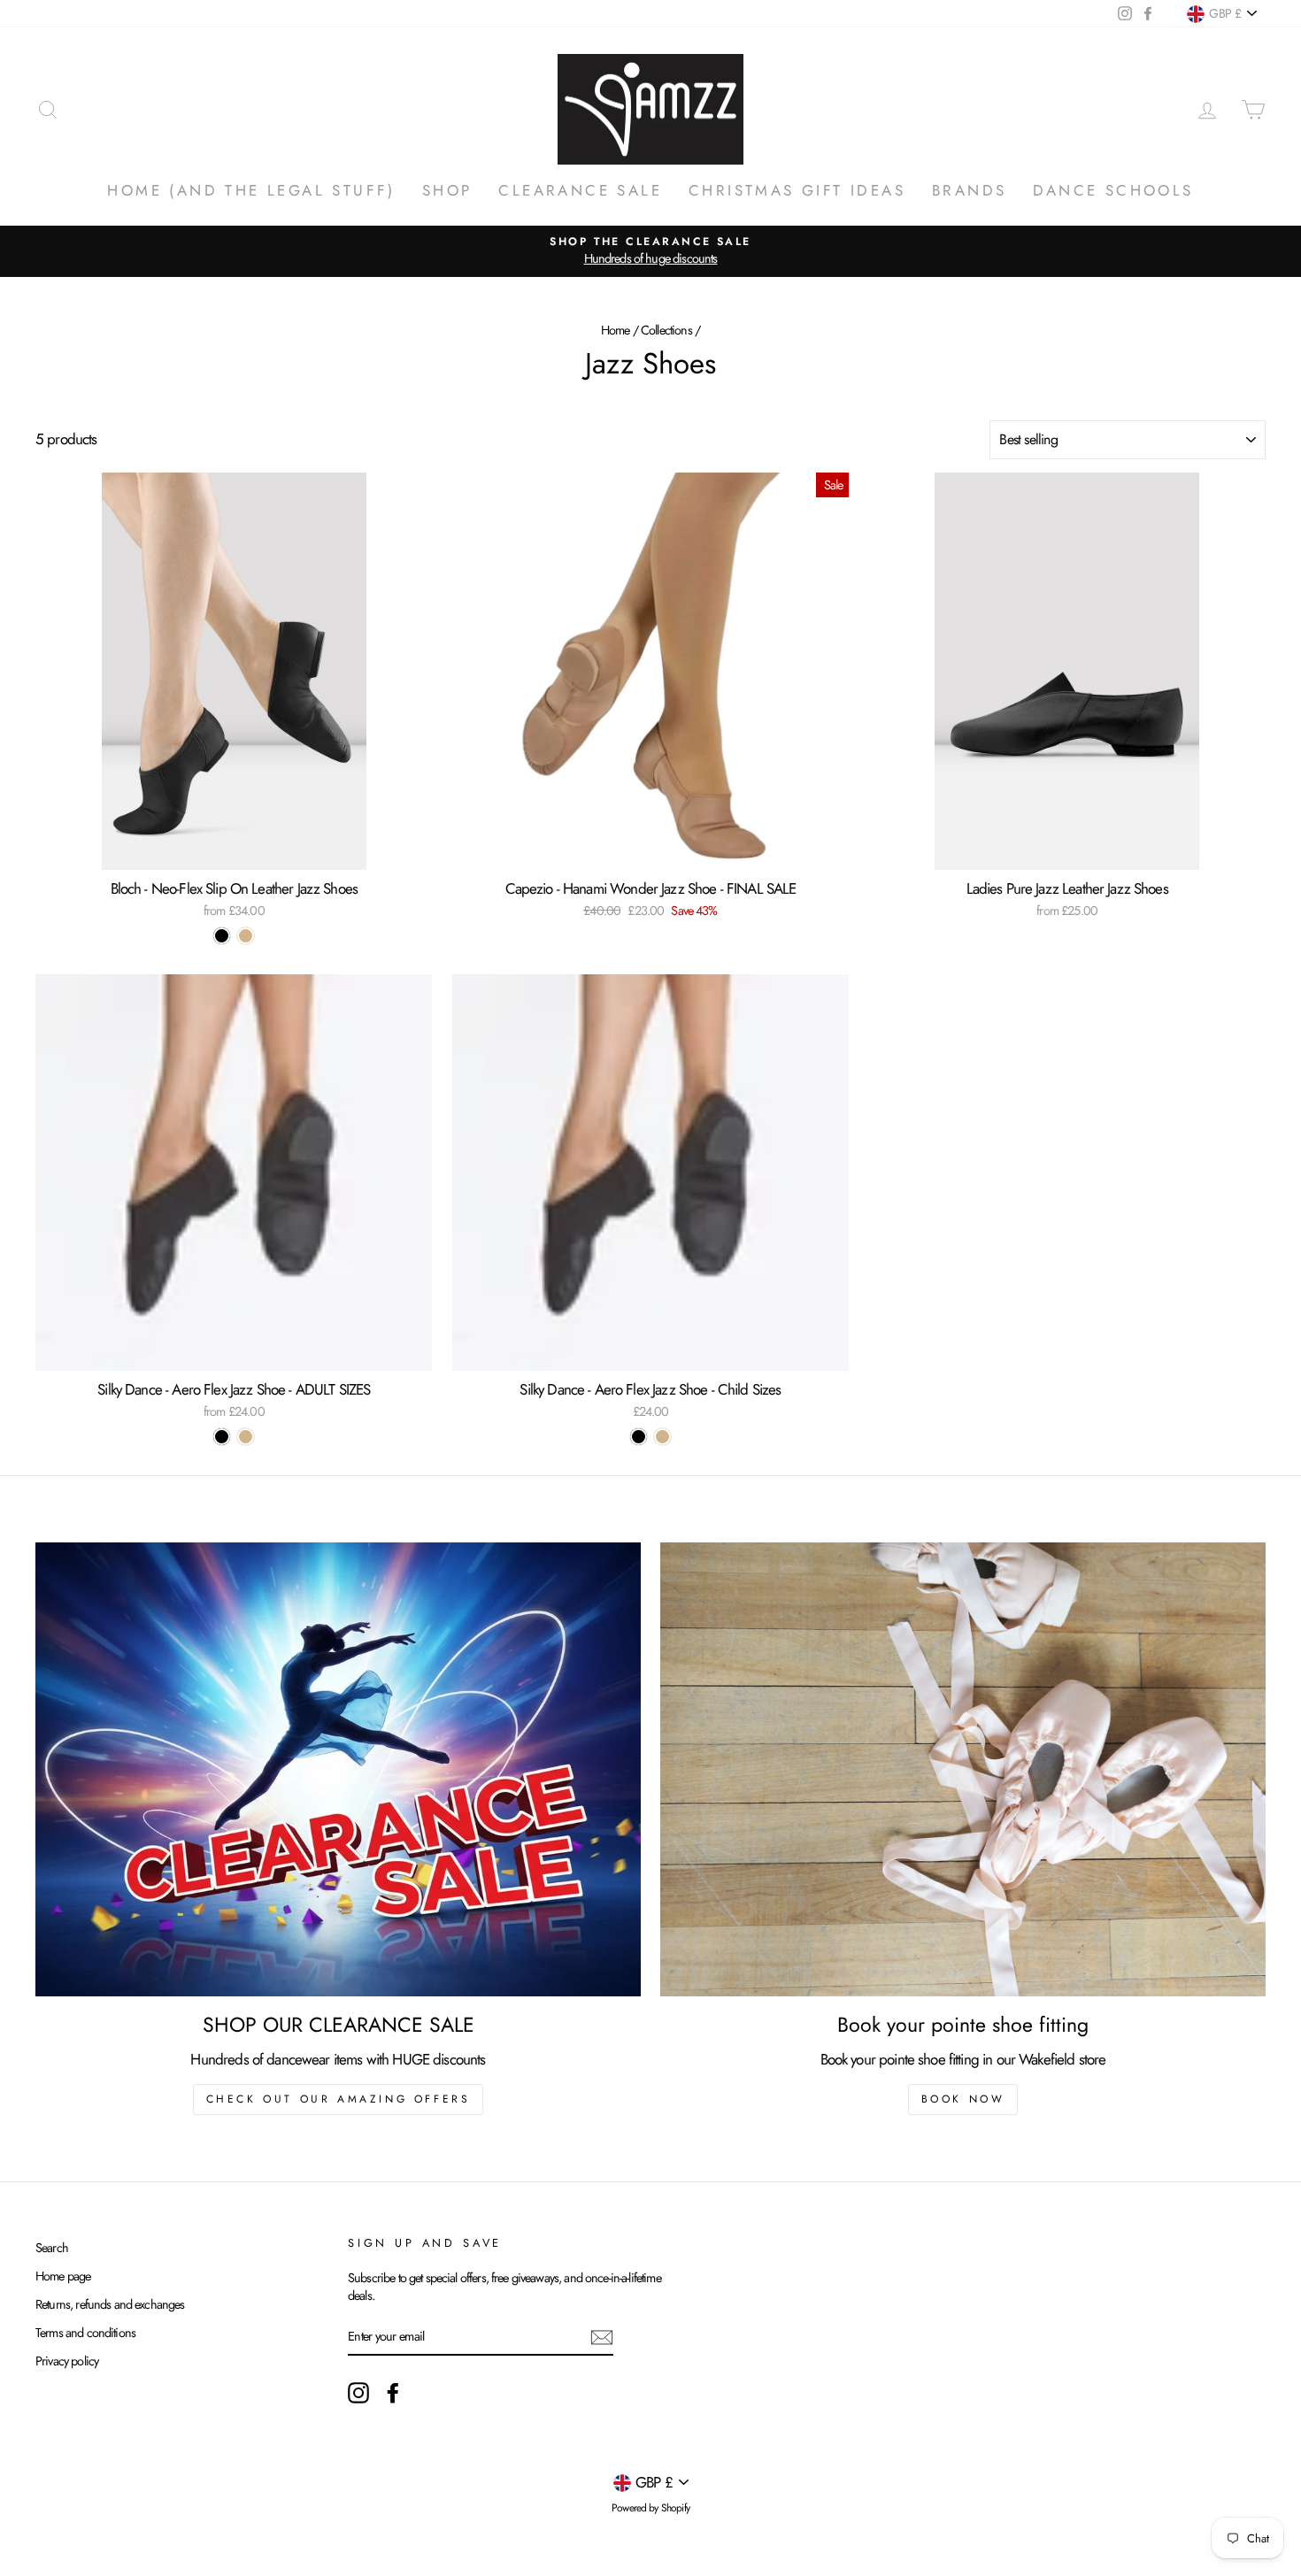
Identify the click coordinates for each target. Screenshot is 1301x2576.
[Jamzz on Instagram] (358, 2393)
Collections (666, 330)
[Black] (222, 936)
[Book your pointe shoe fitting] (963, 1769)
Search (52, 2248)
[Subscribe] (602, 2337)
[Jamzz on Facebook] (393, 2393)
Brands (969, 190)
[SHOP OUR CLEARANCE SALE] (338, 1769)
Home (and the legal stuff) (251, 190)
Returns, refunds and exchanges (110, 2304)
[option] (650, 251)
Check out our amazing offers (339, 2099)
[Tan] (246, 936)
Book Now (963, 2099)
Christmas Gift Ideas (797, 190)
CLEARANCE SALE (580, 190)
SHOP (447, 190)
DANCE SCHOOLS (1113, 190)
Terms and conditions (85, 2333)
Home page (63, 2276)
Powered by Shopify (650, 2508)
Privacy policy (67, 2361)
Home (616, 330)
